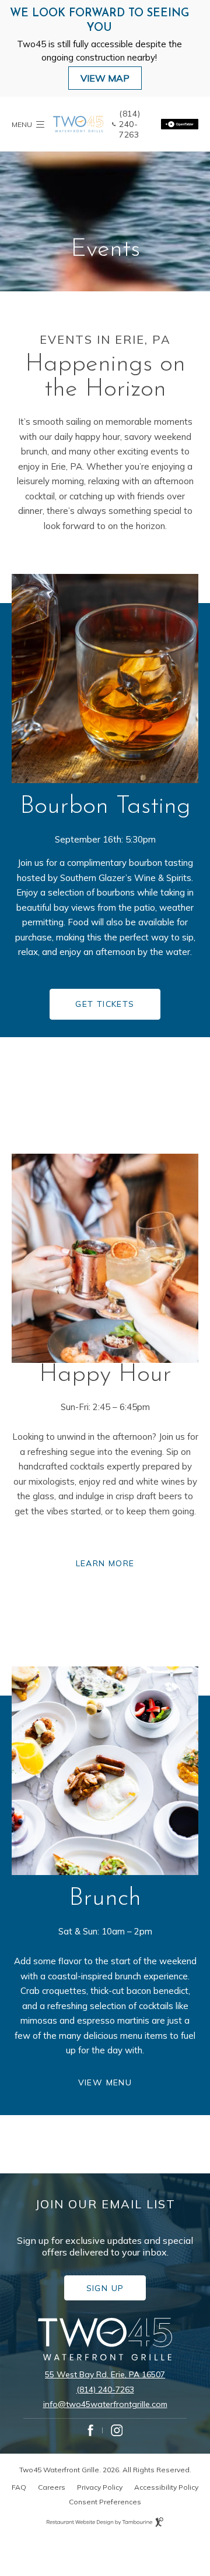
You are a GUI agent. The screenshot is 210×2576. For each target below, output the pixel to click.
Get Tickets (109, 999)
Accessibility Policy (166, 2487)
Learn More (105, 1563)
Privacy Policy (100, 2487)
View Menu (111, 2077)
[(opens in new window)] (180, 124)
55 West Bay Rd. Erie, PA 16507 (105, 2374)
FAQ (19, 2487)
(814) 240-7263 (105, 2390)
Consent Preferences (105, 2502)
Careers (52, 2487)
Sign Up (115, 2284)
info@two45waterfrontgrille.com (105, 2404)
